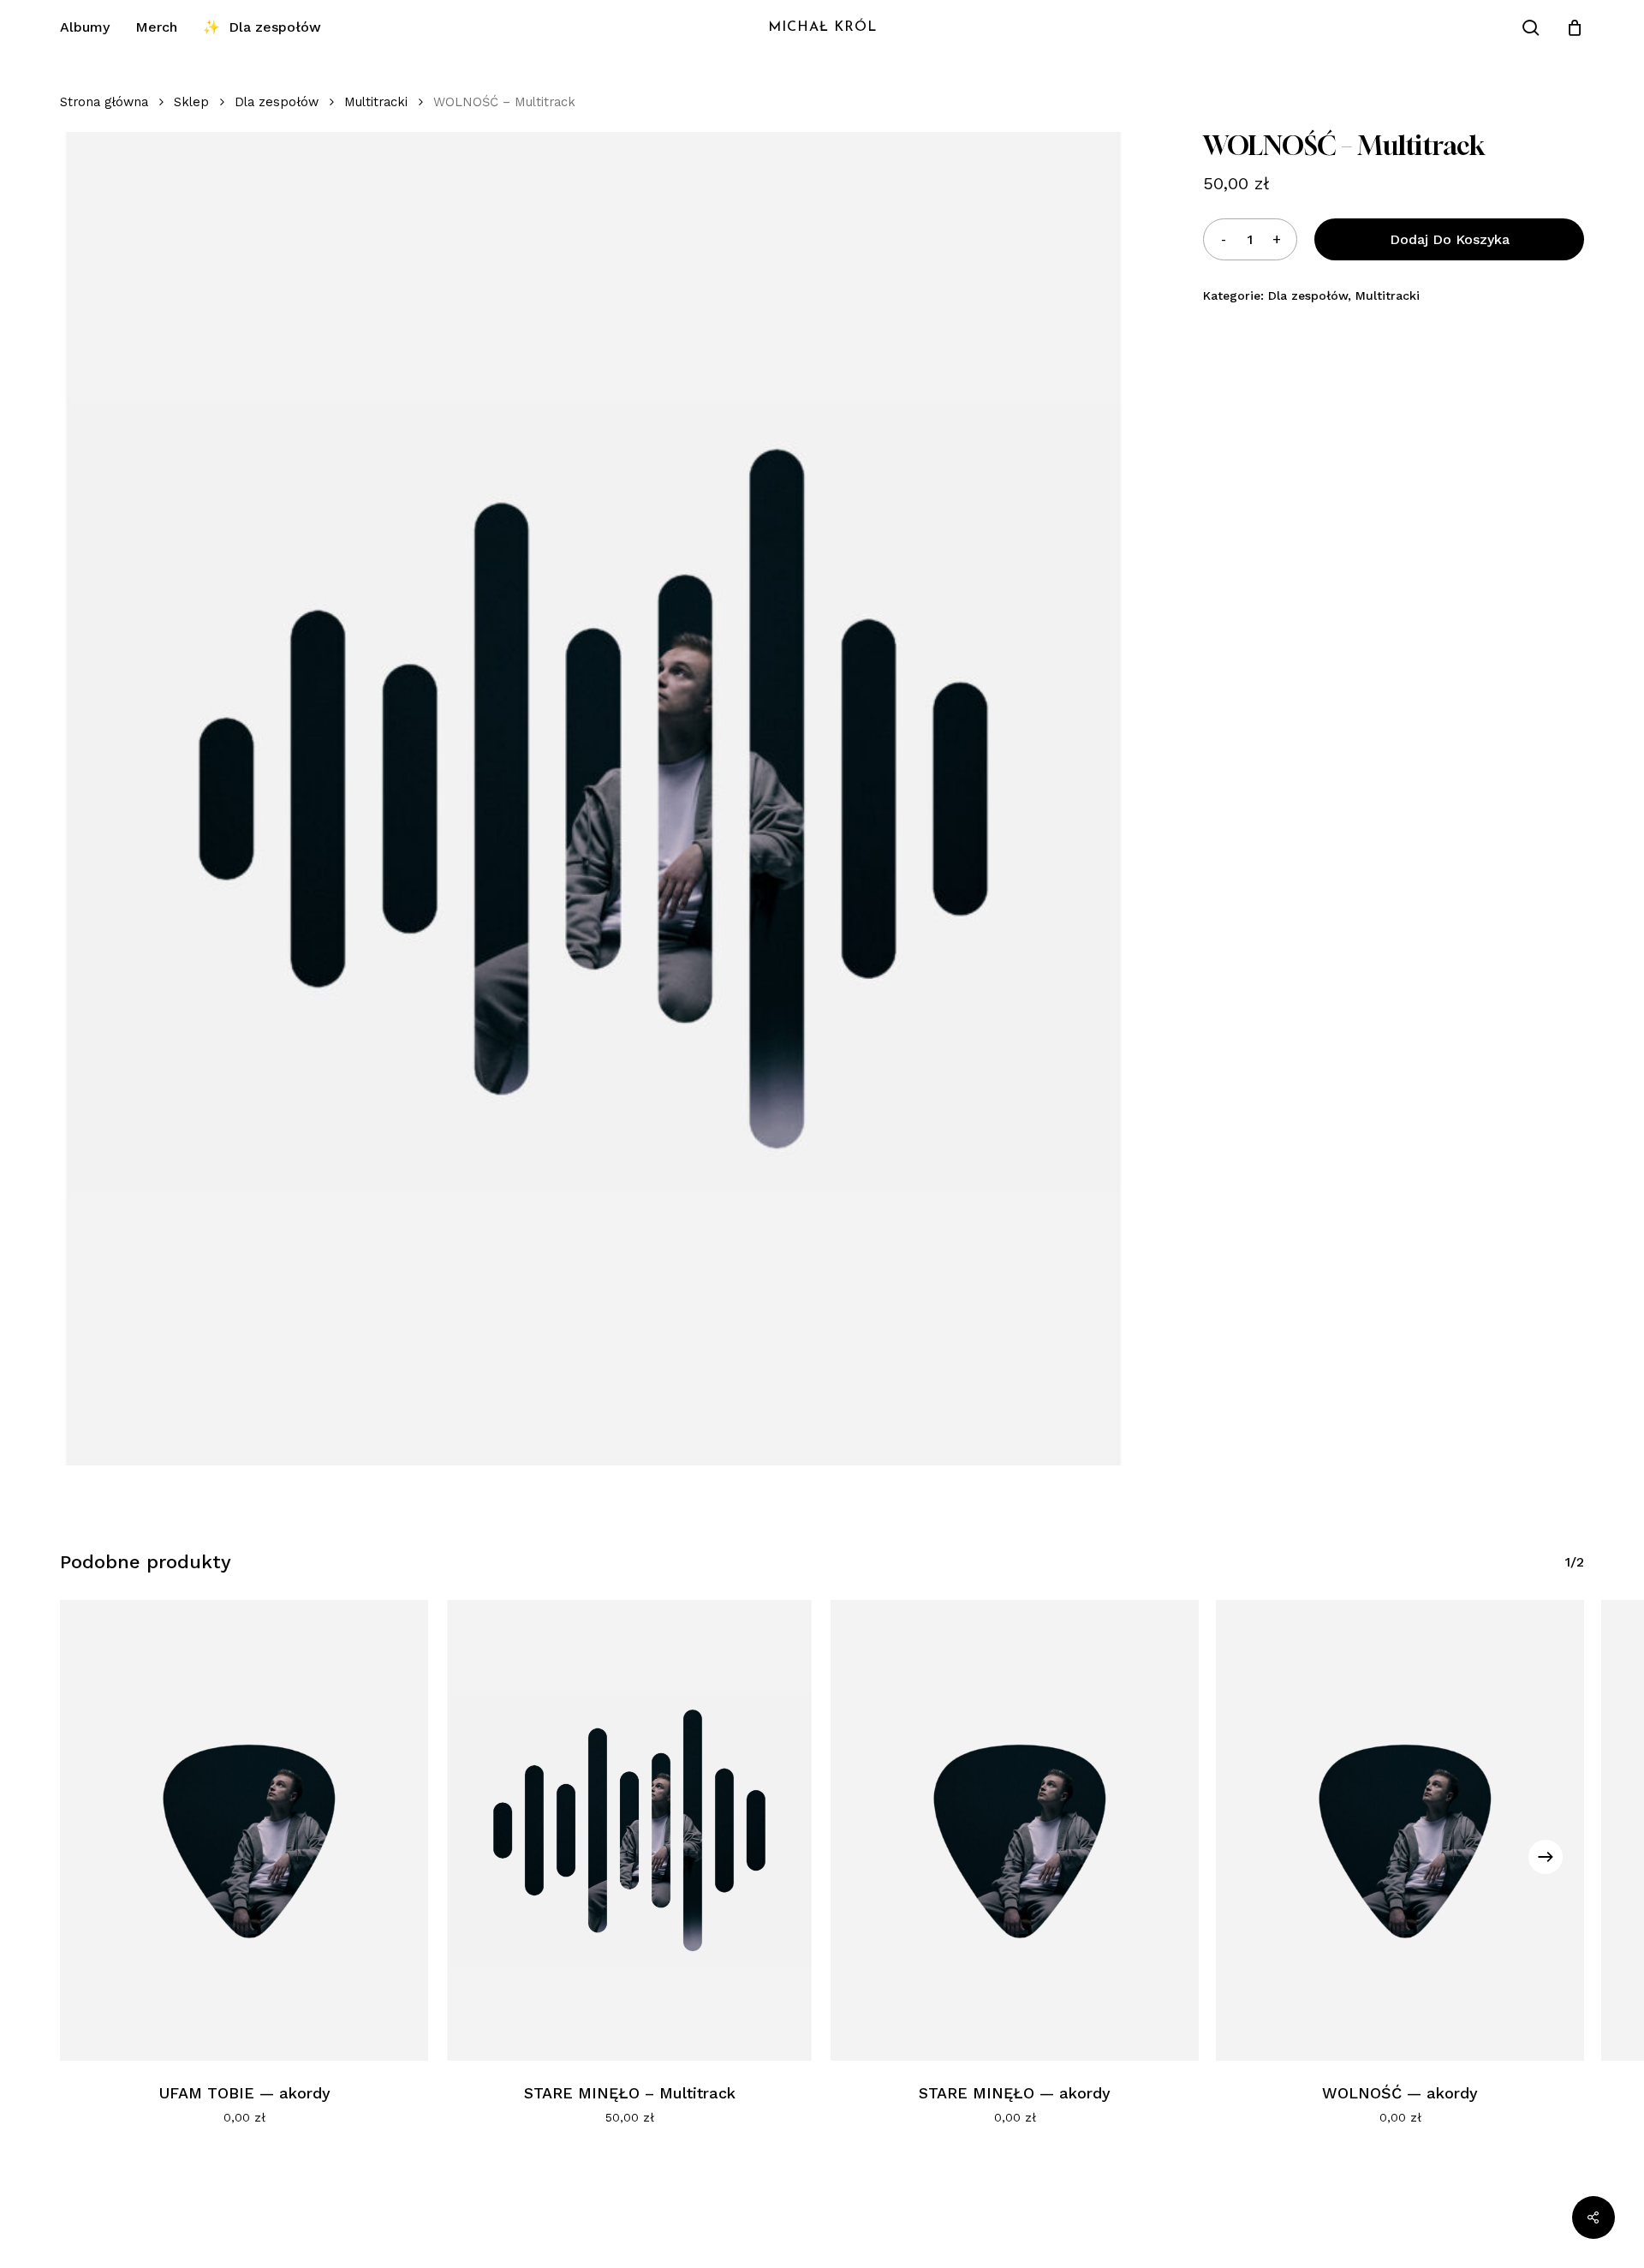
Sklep (191, 102)
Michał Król (822, 27)
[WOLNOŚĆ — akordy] (1400, 1830)
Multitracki (376, 102)
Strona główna (104, 102)
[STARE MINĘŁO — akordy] (1015, 1830)
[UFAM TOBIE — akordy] (244, 1830)
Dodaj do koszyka (1450, 239)
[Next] (1546, 1857)
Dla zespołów (277, 102)
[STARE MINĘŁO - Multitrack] (629, 1830)
